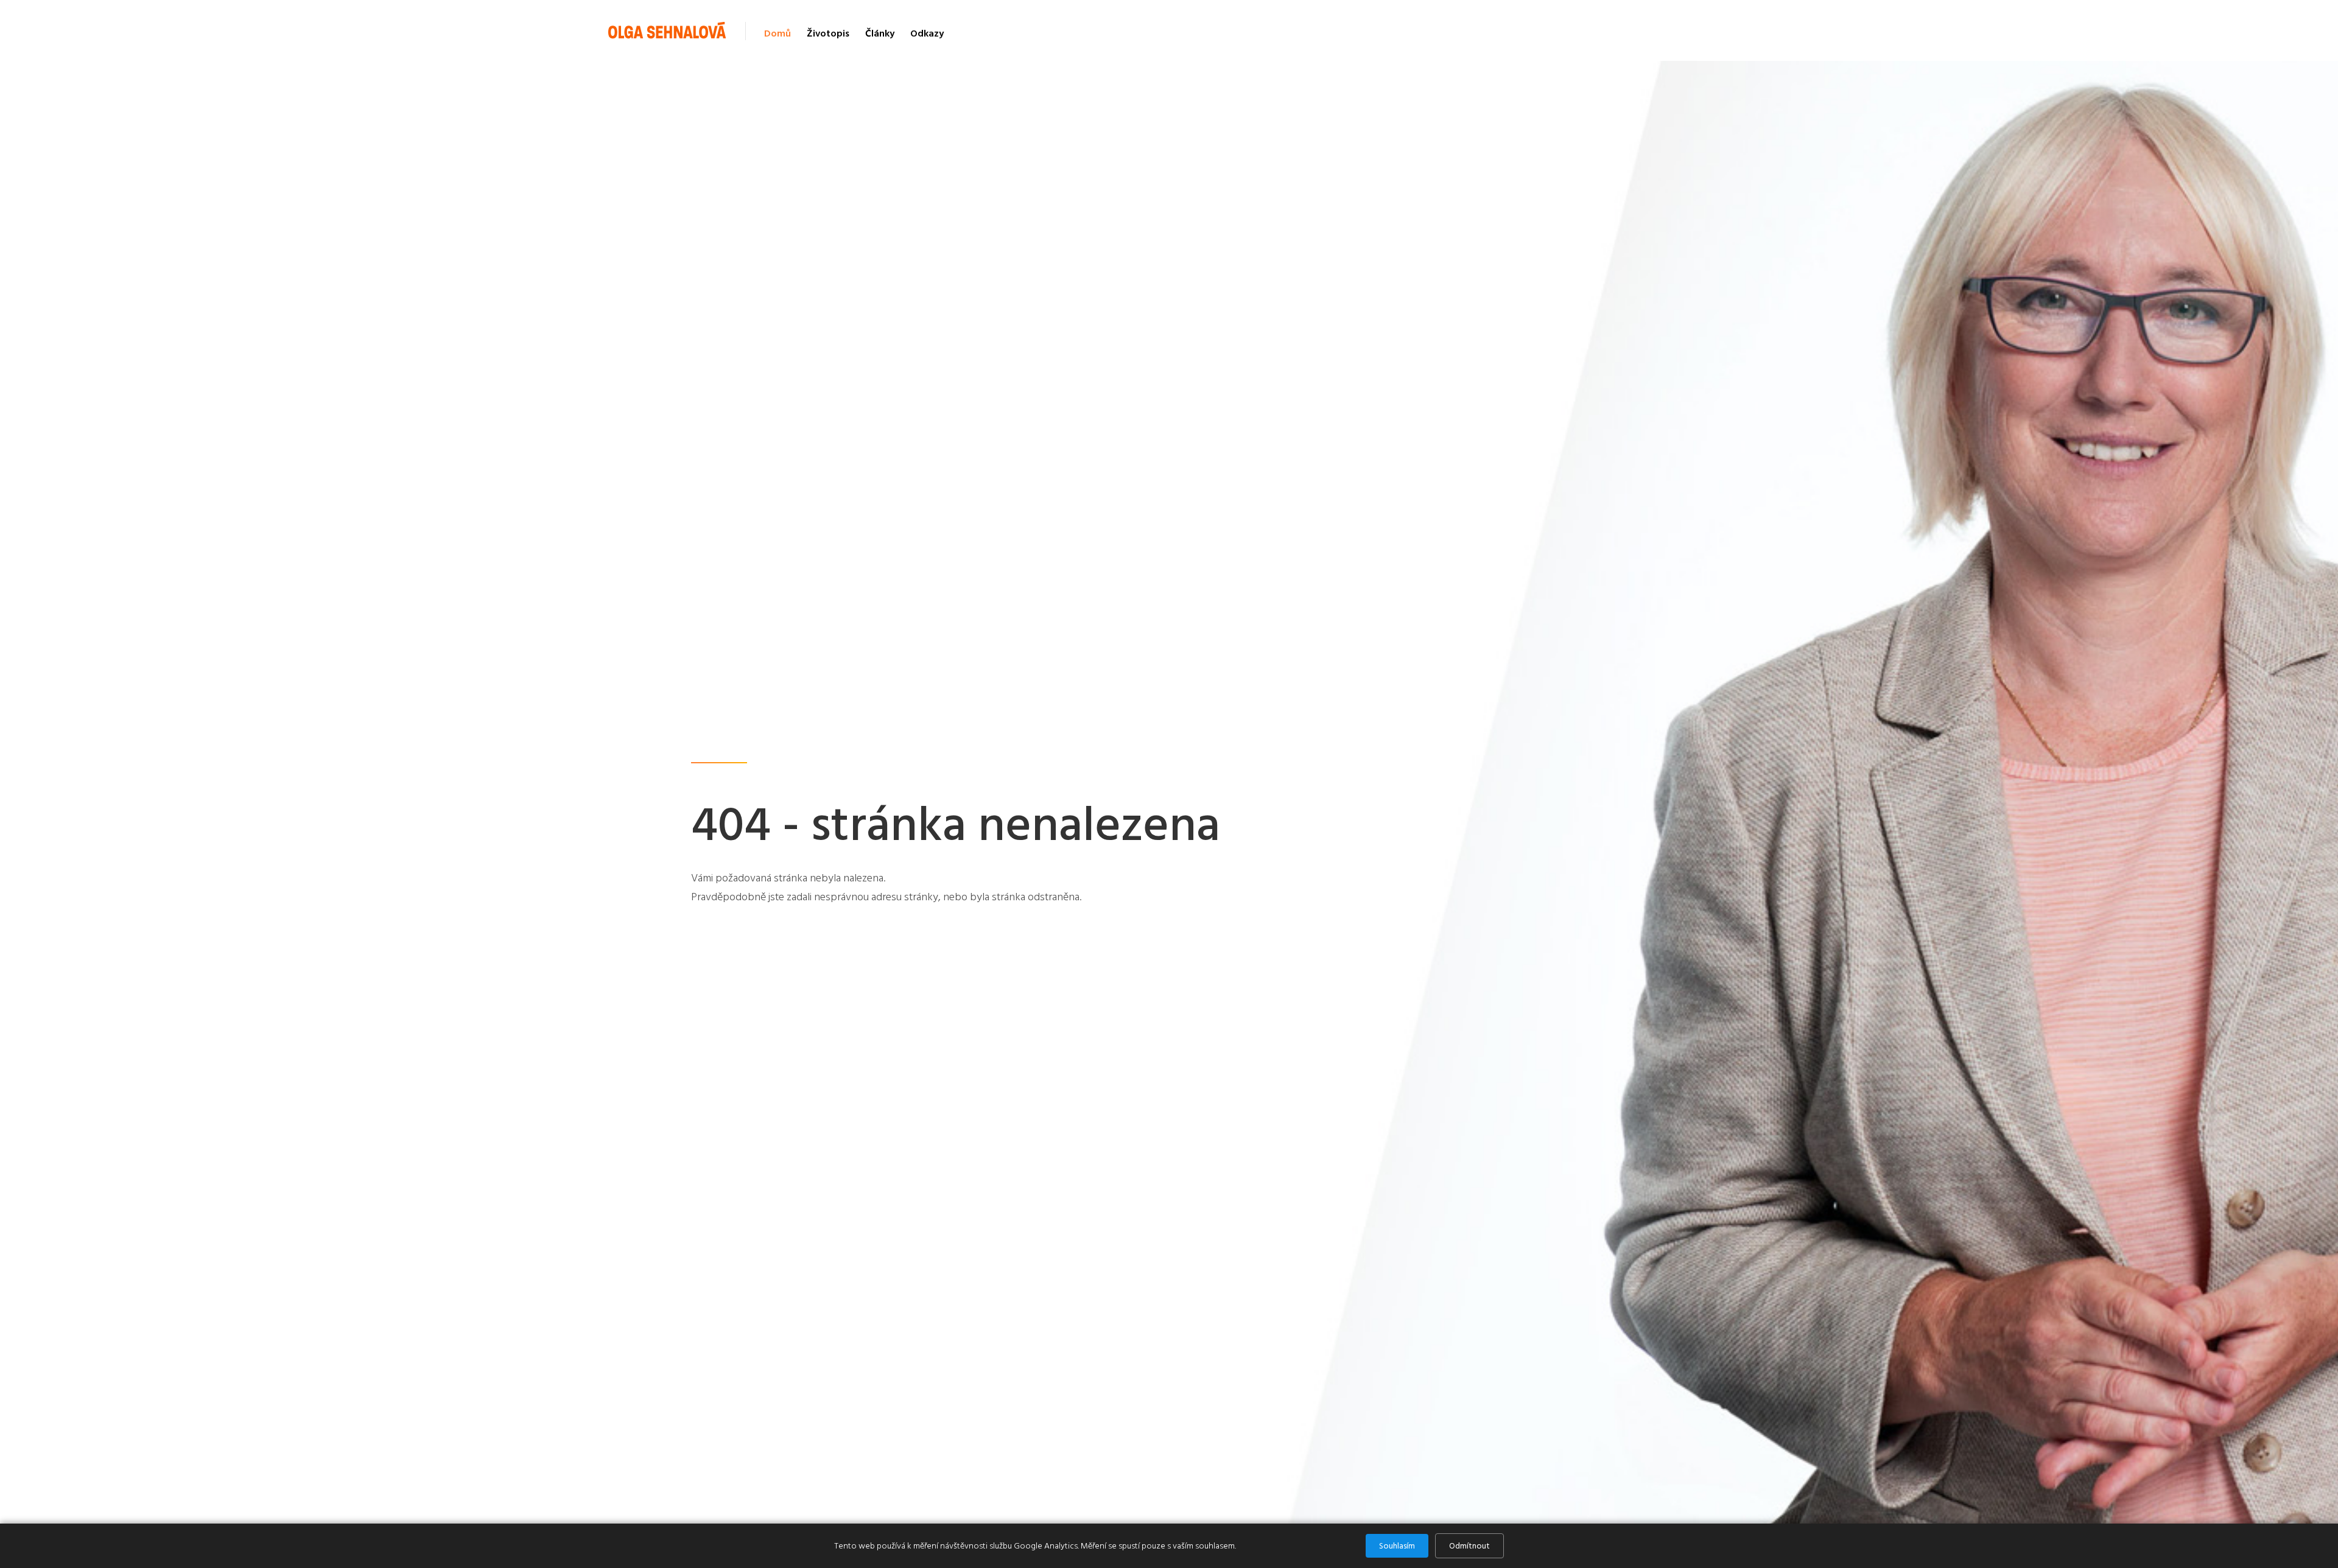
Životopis (828, 33)
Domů (778, 33)
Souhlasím (1397, 1546)
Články (880, 33)
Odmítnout (1469, 1546)
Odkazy (927, 33)
